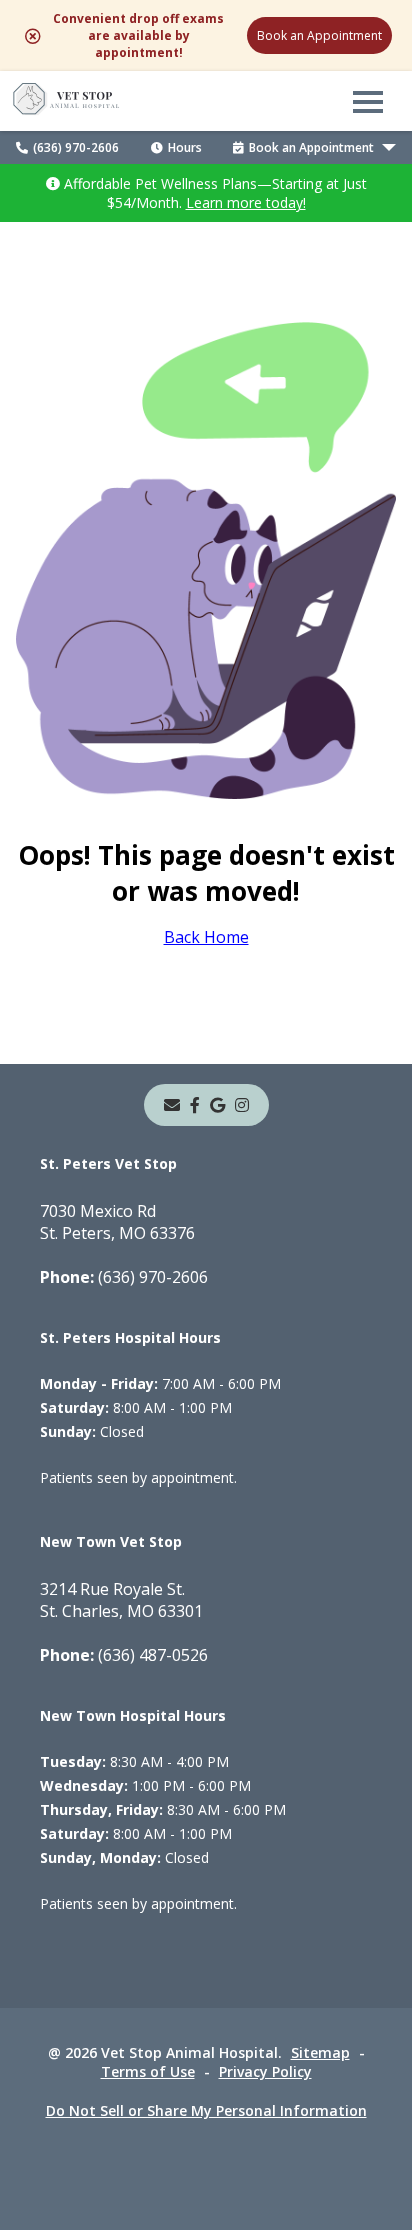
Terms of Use (148, 2071)
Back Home (206, 937)
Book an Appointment (319, 35)
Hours (185, 147)
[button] (368, 101)
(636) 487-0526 (124, 1655)
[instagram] (242, 1105)
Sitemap (320, 2052)
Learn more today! (246, 202)
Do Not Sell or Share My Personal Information (206, 2110)
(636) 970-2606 (76, 147)
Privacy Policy (265, 2071)
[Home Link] (66, 101)
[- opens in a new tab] (195, 1105)
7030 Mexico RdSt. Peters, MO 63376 (117, 1222)
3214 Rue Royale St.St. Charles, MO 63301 (121, 1600)
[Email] (172, 1105)
